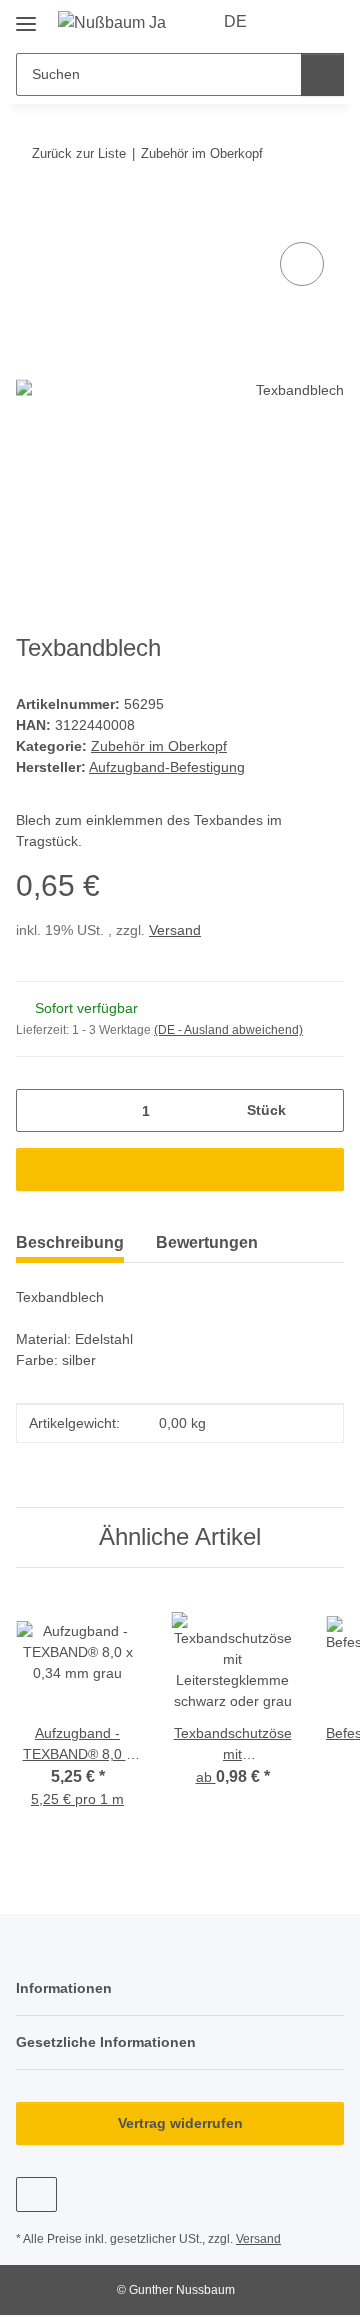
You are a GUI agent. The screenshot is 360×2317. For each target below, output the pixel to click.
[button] (292, 22)
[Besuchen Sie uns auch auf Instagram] (36, 2194)
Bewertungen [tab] (207, 1242)
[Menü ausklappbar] (26, 16)
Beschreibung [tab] (70, 1242)
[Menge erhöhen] (321, 1110)
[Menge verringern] (38, 1110)
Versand (175, 930)
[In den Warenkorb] (32, 215)
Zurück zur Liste (79, 153)
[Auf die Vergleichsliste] (302, 264)
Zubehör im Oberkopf (159, 746)
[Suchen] (322, 74)
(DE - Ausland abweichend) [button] (228, 1030)
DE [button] (235, 21)
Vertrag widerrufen (180, 2123)
